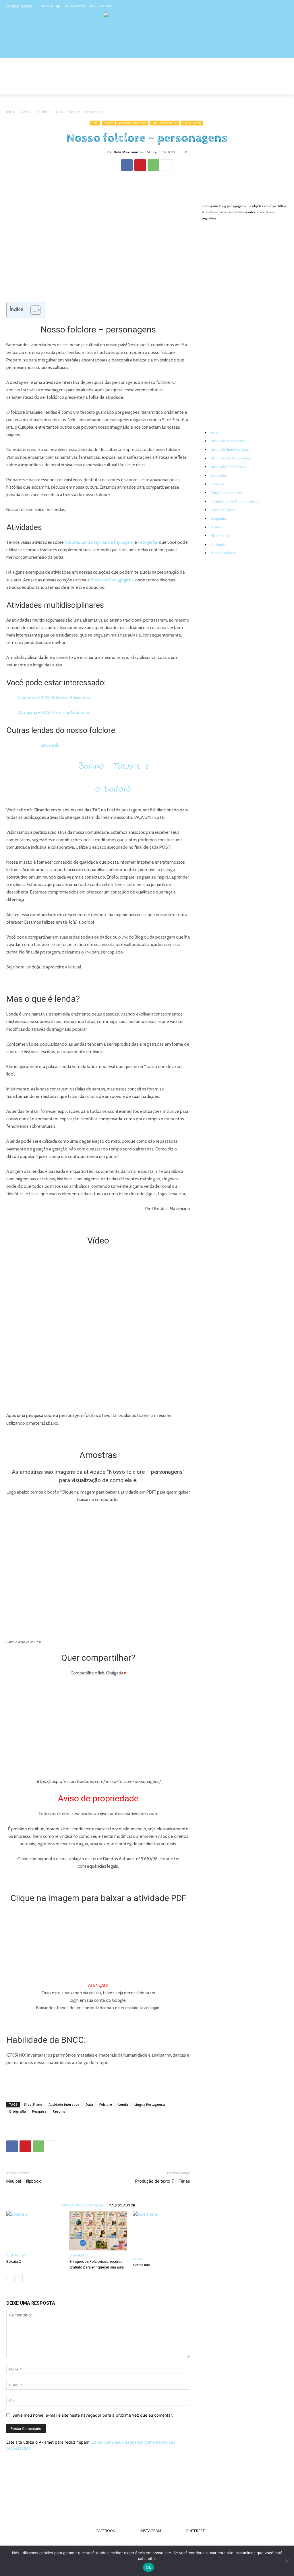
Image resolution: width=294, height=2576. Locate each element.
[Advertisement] (98, 2082)
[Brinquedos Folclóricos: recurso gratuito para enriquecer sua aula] (98, 2231)
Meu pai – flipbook (24, 2181)
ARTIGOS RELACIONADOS (82, 2205)
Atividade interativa (64, 2104)
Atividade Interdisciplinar (231, 450)
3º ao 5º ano (33, 2104)
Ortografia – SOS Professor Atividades (54, 713)
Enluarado (50, 745)
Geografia (218, 519)
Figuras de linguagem (114, 542)
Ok (148, 2567)
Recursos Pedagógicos (112, 580)
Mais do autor (122, 2205)
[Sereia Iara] (161, 2232)
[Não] (287, 2561)
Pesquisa (39, 2111)
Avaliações (219, 475)
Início (11, 112)
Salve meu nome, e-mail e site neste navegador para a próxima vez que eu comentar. (93, 2415)
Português (218, 544)
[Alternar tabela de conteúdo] (33, 310)
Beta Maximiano (128, 152)
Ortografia (148, 542)
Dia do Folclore (192, 123)
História (217, 527)
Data (89, 2104)
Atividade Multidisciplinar (231, 458)
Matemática (220, 536)
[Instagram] (273, 6)
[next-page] (19, 2279)
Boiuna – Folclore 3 (113, 766)
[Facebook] (262, 6)
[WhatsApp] (153, 165)
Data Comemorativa (164, 123)
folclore (72, 542)
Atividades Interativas (132, 123)
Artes (215, 432)
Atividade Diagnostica (228, 441)
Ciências (217, 484)
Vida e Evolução (223, 553)
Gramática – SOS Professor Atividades (54, 698)
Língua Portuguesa (150, 2104)
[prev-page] (10, 2279)
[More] (167, 165)
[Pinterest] (284, 6)
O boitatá (113, 789)
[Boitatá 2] (35, 2231)
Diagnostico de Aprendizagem (234, 501)
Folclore (43, 112)
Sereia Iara (142, 2265)
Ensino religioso (223, 510)
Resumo (59, 2111)
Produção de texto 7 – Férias (163, 2181)
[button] (281, 88)
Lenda (87, 542)
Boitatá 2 (14, 2261)
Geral (26, 112)
